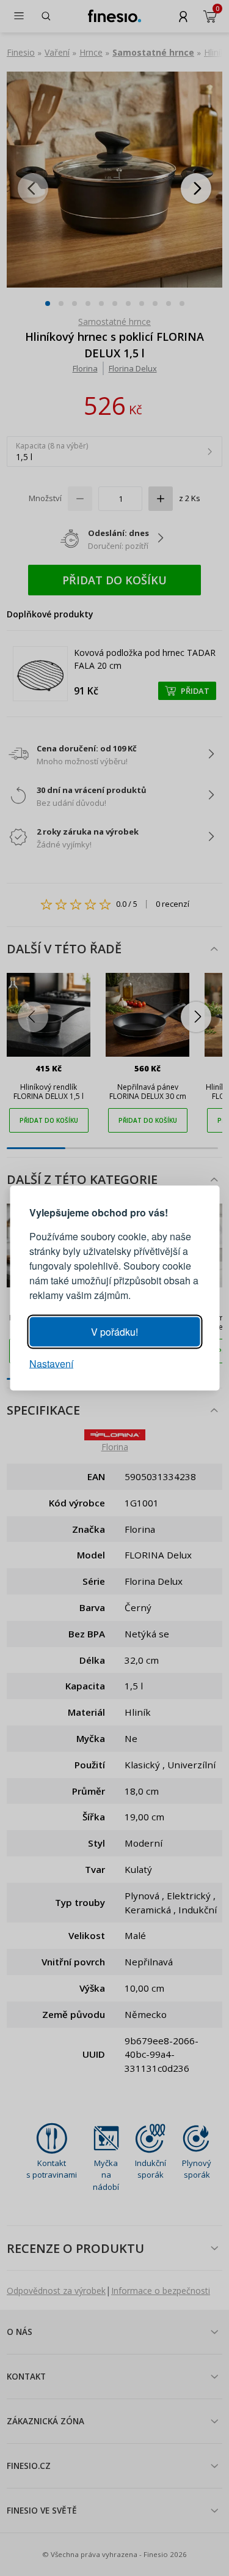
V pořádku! (114, 1332)
